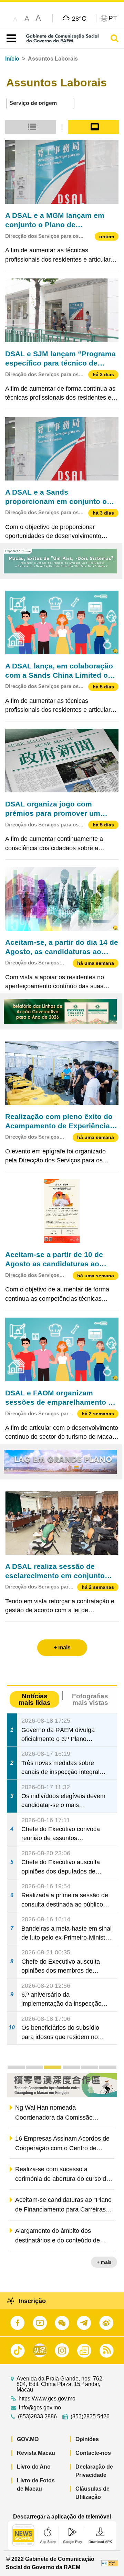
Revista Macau (36, 2453)
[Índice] (10, 39)
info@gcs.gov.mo (40, 2408)
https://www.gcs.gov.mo (47, 2399)
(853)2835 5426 (90, 2417)
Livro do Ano (34, 2467)
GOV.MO (28, 2439)
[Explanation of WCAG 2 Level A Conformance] (110, 2563)
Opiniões (87, 2439)
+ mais (104, 2262)
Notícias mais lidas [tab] (35, 1699)
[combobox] (40, 103)
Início (12, 59)
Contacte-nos (93, 2453)
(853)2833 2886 (37, 2417)
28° (79, 18)
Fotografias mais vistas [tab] (90, 1699)
